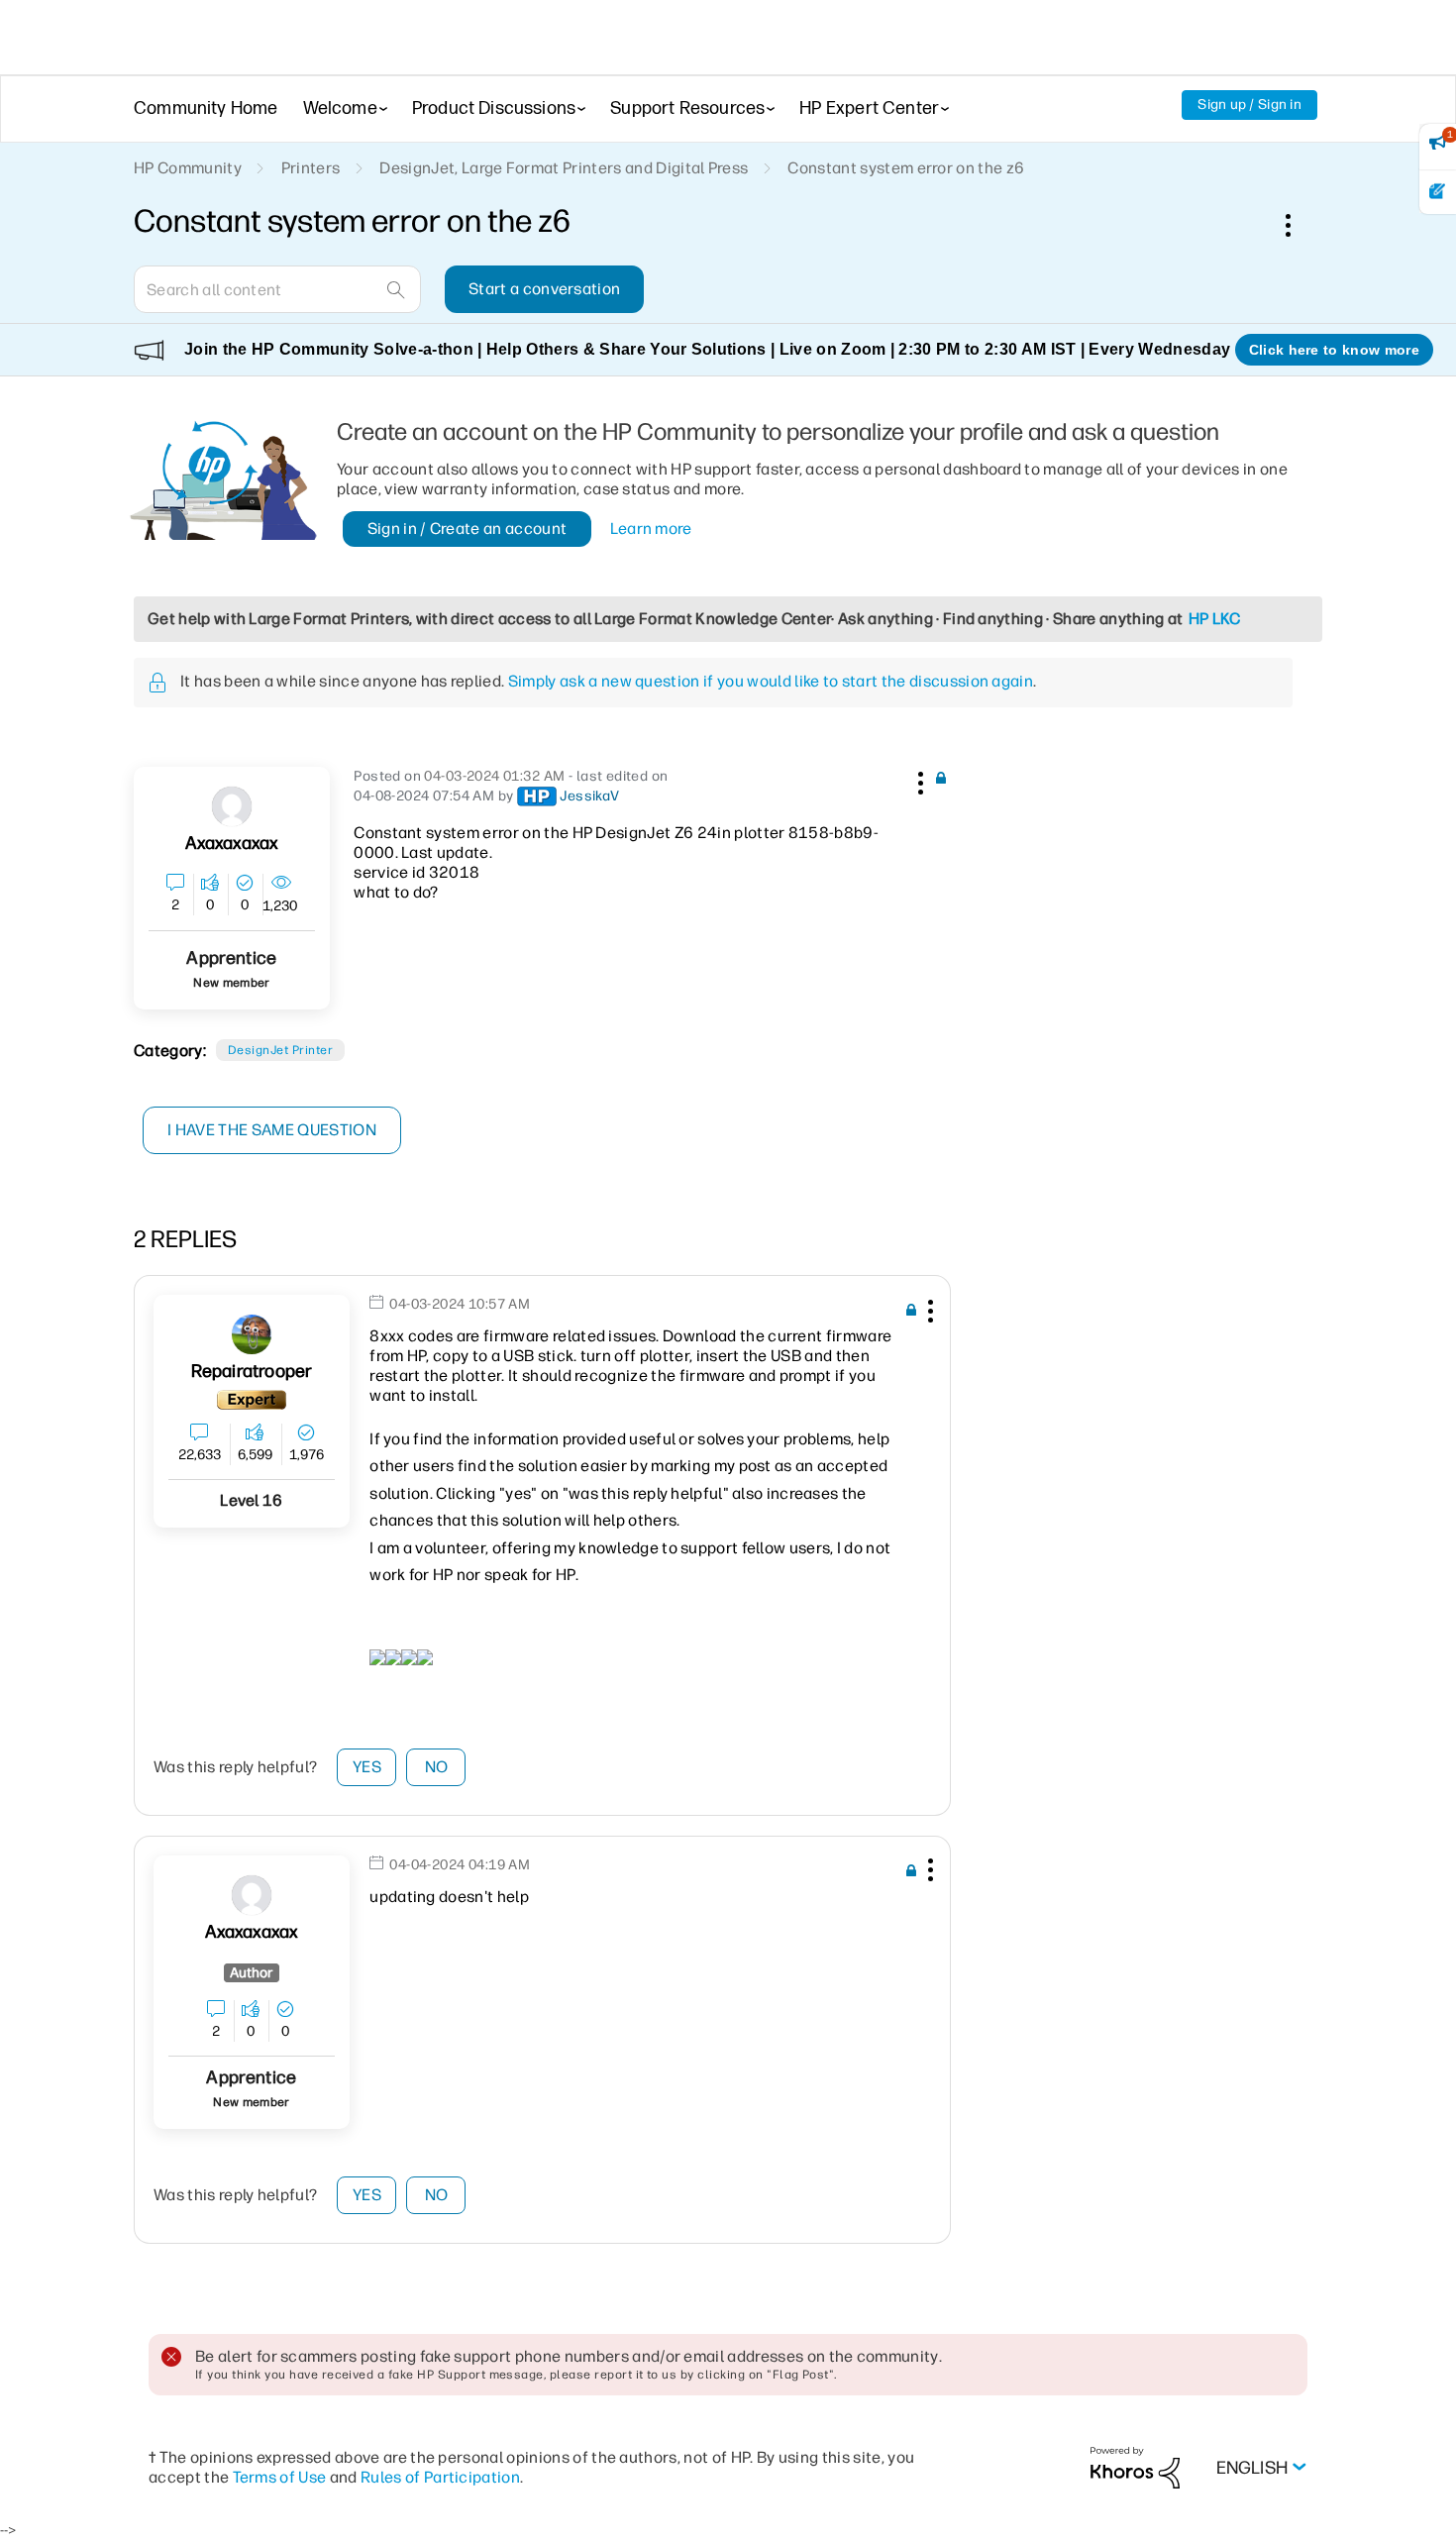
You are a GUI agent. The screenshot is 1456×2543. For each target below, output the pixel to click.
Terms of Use (280, 2477)
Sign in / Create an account (468, 529)
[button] (918, 780)
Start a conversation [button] (544, 289)
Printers (311, 168)
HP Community (188, 168)
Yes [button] (367, 1767)
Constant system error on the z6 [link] (906, 168)
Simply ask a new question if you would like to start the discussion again (771, 681)
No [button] (437, 1767)
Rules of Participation (440, 2477)
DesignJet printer (280, 1050)
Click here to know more (1334, 350)
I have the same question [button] (272, 1130)
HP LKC (1215, 619)
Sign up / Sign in (1249, 105)
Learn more (651, 529)
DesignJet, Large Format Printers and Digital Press (564, 168)
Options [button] (1299, 225)
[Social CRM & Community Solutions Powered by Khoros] (1135, 2466)
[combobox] (277, 289)
